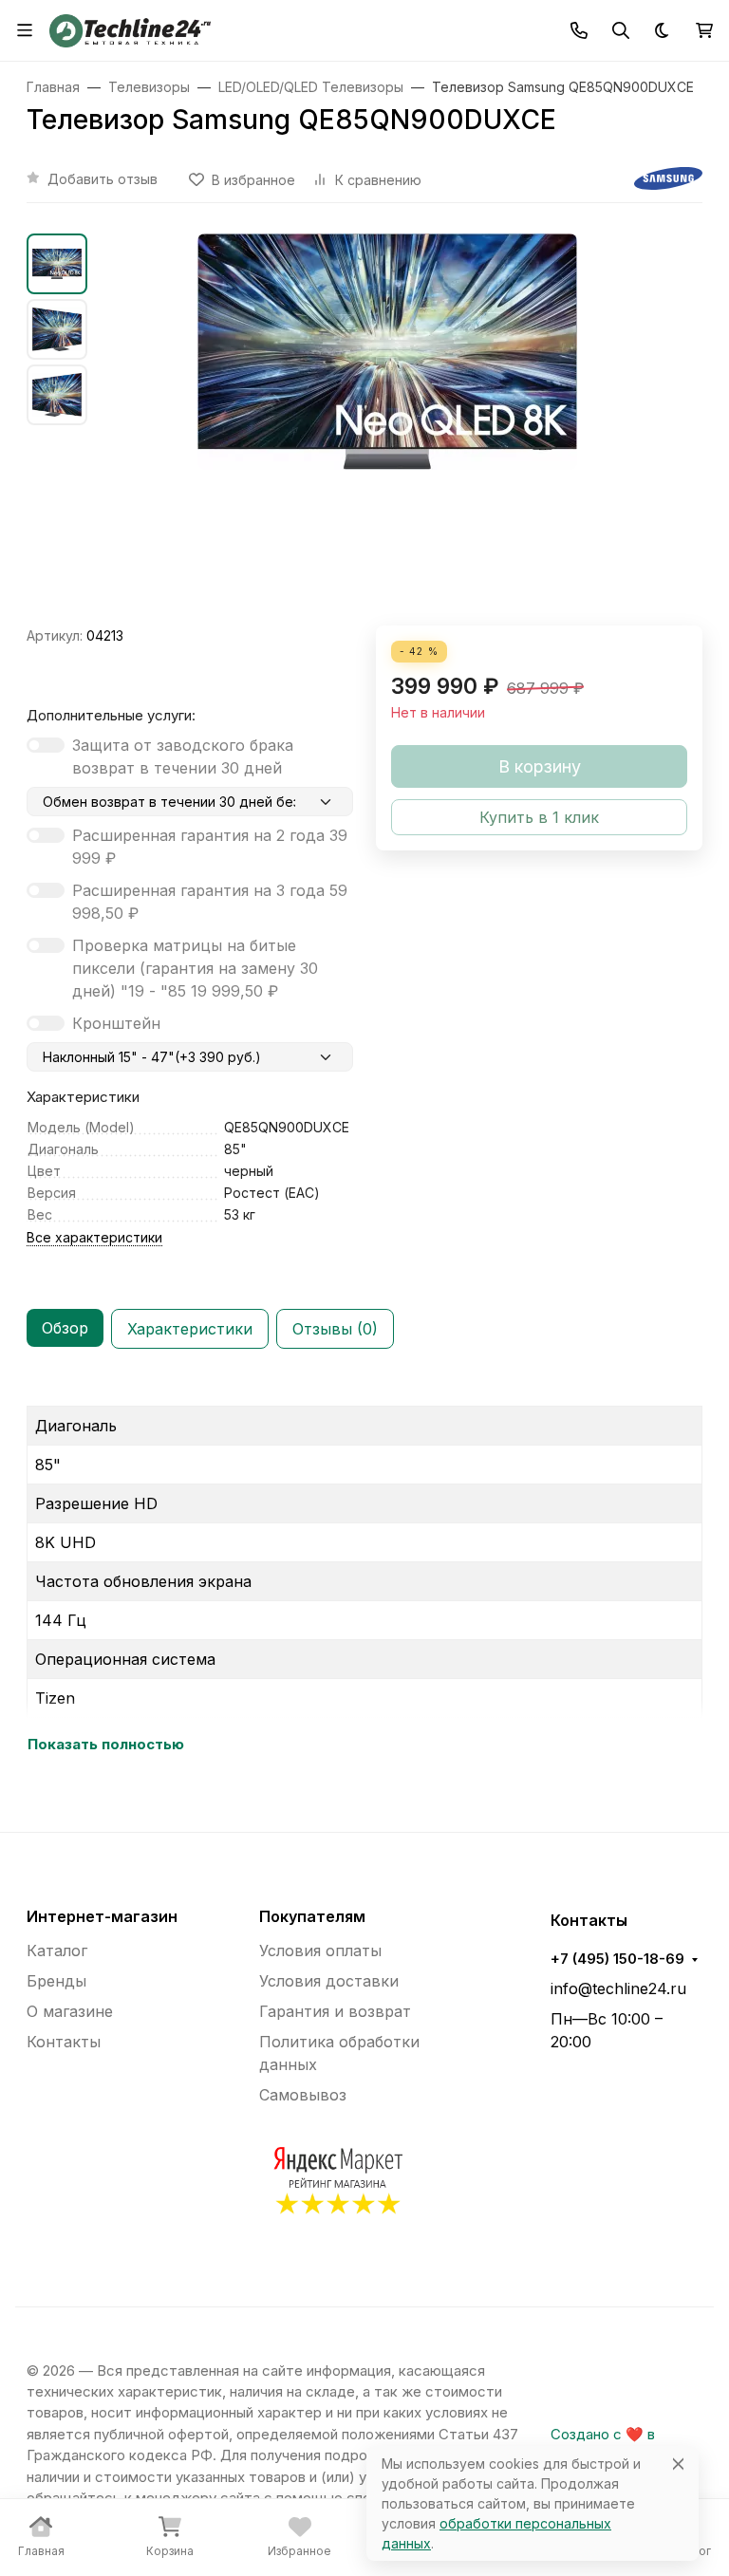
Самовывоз (303, 2095)
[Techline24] (130, 28)
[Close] (678, 2464)
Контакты (64, 2042)
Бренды (56, 1981)
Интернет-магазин (102, 1916)
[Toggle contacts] (579, 30)
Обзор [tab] (65, 1328)
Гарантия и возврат (335, 2011)
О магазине (70, 2011)
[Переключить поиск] (621, 30)
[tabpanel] (364, 1571)
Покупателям (312, 1916)
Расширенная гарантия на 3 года (210, 902)
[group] (387, 429)
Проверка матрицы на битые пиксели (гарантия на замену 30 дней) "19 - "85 (195, 968)
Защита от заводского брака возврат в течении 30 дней (183, 756)
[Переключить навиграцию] (25, 30)
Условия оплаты (320, 1951)
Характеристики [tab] (190, 1329)
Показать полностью (106, 1745)
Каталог (57, 1951)
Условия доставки (329, 1981)
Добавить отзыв (103, 179)
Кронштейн (116, 1023)
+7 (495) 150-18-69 (617, 1959)
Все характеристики (94, 1237)
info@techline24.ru (618, 1988)
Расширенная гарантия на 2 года (210, 847)
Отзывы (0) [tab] (335, 1329)
